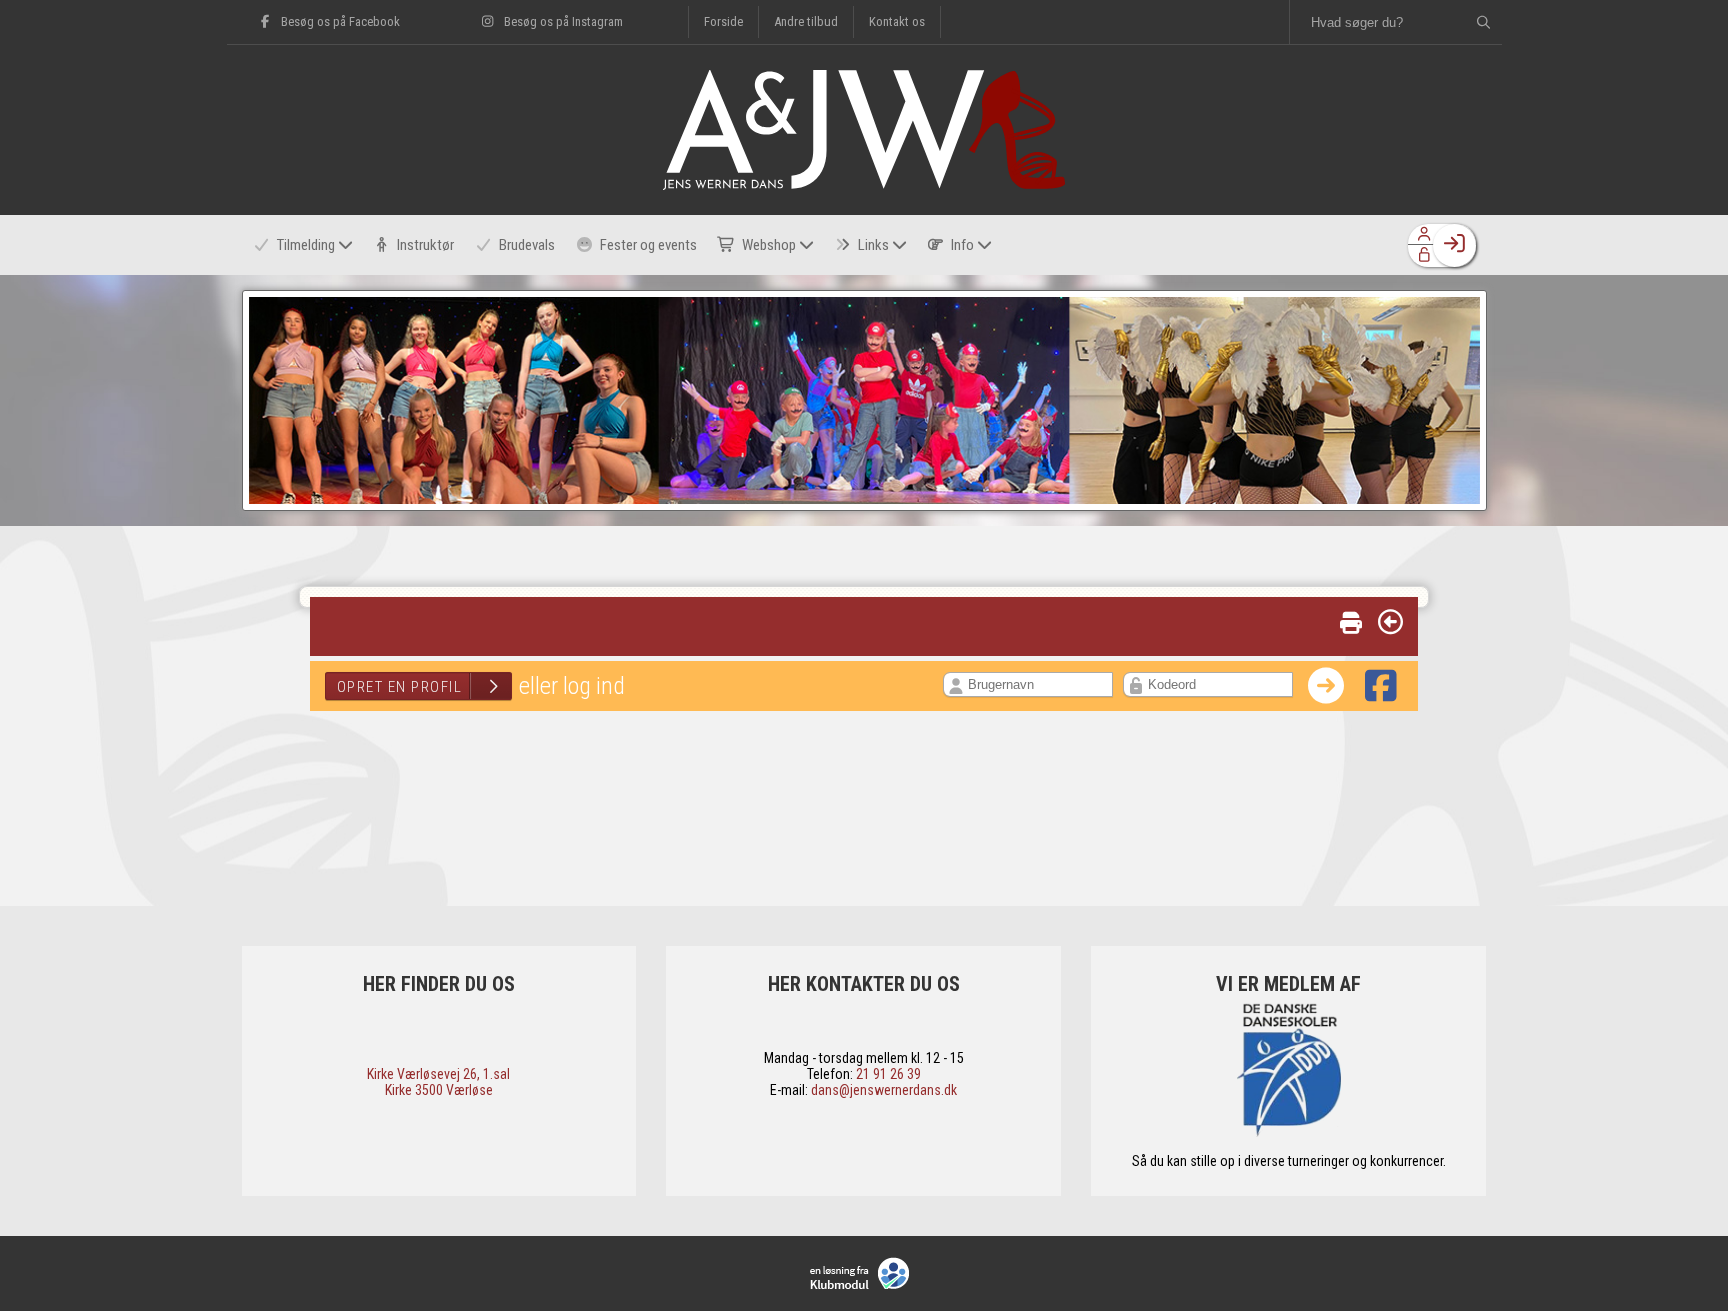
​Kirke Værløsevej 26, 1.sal (438, 1074)
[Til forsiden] (864, 184)
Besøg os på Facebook (339, 21)
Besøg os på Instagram (562, 21)
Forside (723, 21)
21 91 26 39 (888, 1074)
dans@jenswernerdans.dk (884, 1090)
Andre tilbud (806, 21)
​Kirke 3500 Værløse (439, 1090)
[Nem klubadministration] (864, 1273)
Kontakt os (897, 21)
